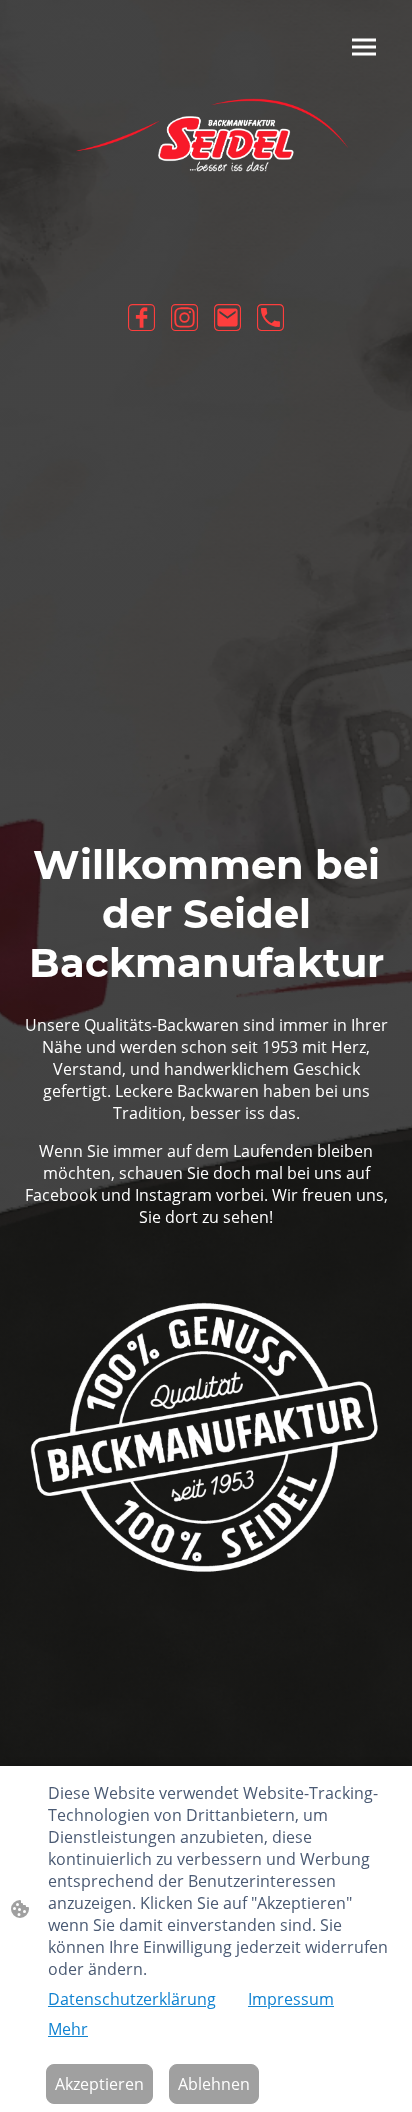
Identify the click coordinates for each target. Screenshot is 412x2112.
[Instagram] (184, 317)
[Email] (227, 317)
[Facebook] (141, 317)
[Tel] (270, 317)
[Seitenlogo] (206, 147)
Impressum (291, 1999)
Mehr (68, 2029)
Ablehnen (214, 2084)
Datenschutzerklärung (132, 1999)
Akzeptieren (99, 2084)
